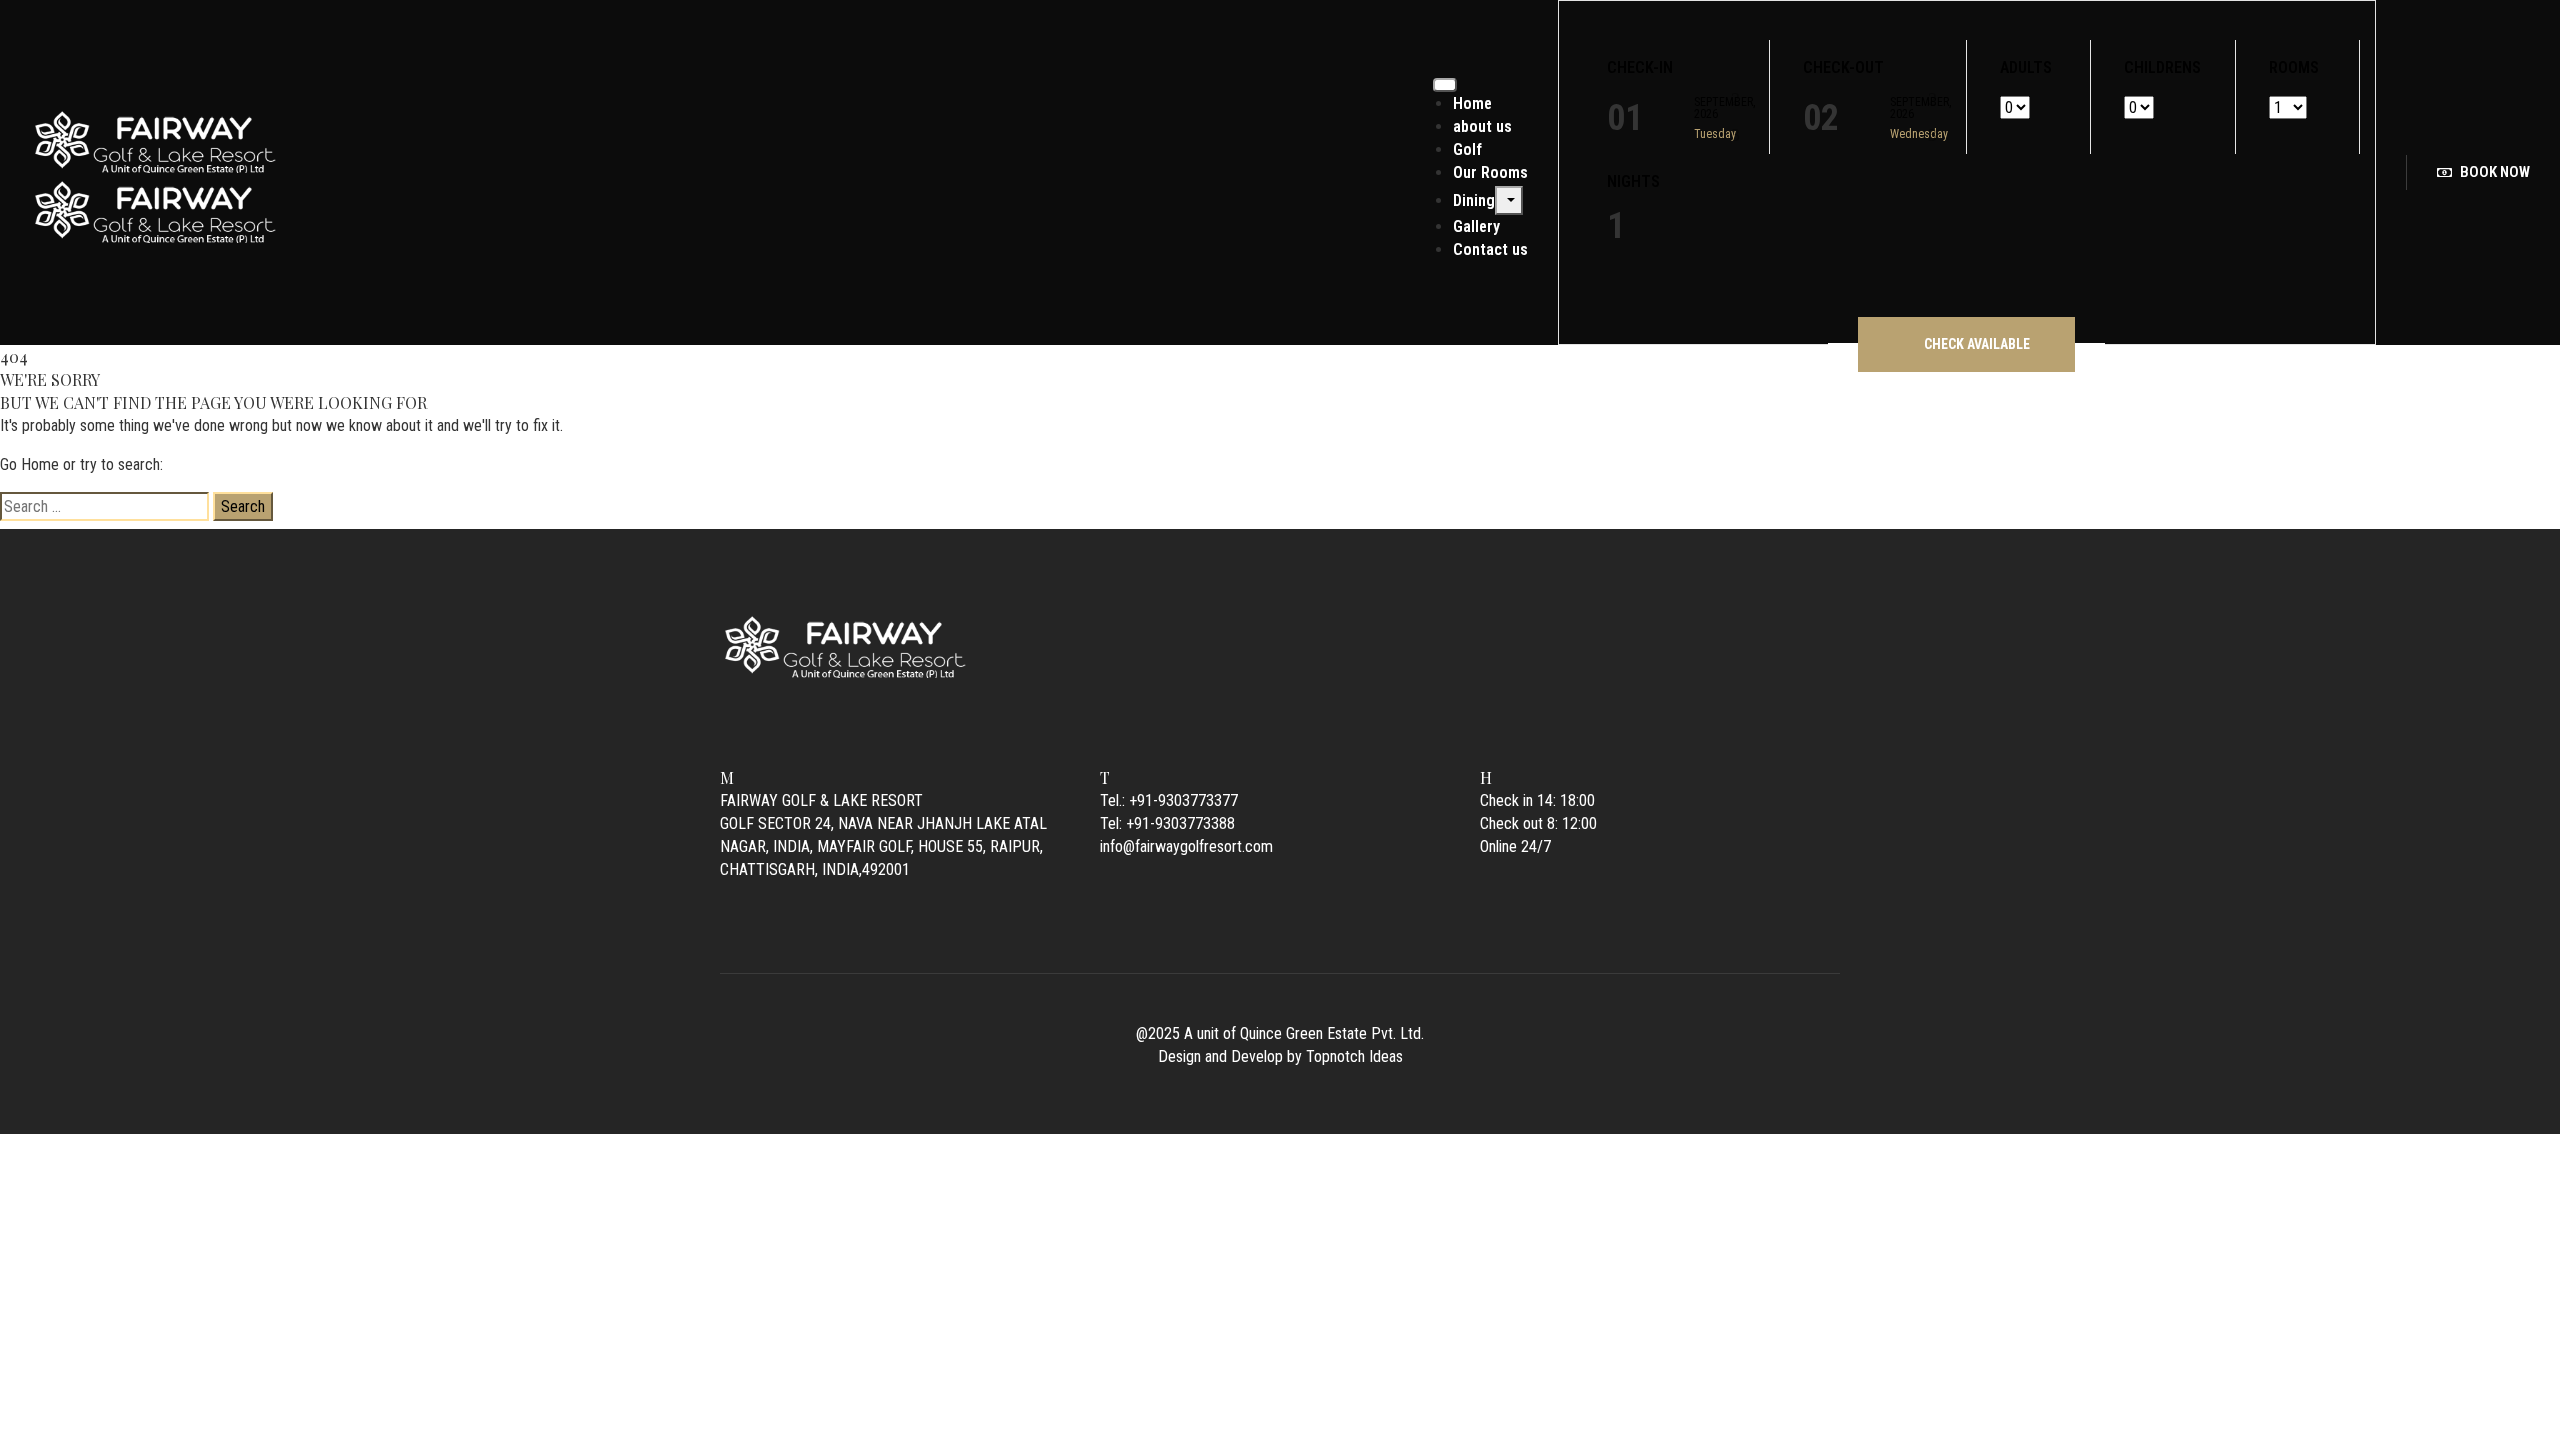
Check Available (1977, 344)
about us (1482, 126)
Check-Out (1843, 68)
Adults (2026, 68)
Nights (1633, 182)
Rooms (2294, 68)
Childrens (2162, 68)
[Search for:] (104, 506)
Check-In (1640, 68)
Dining (1474, 200)
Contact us (1490, 249)
